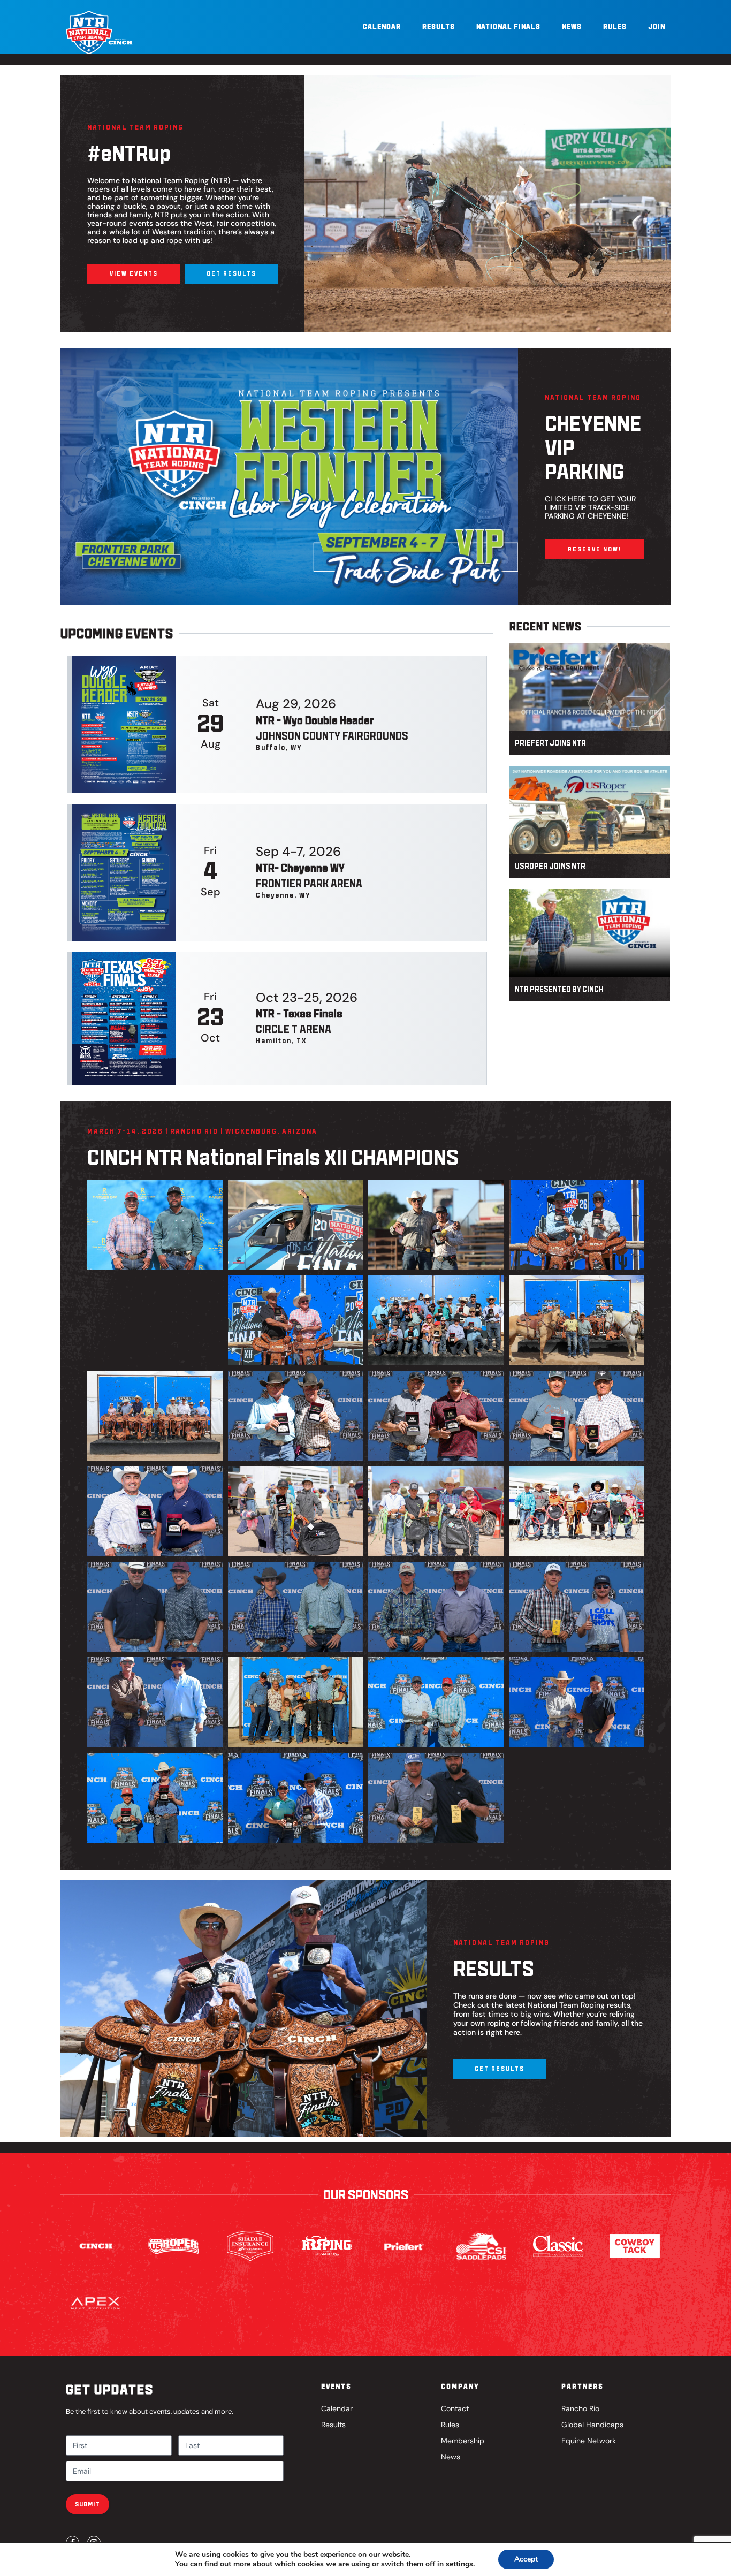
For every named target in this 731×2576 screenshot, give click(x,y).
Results (439, 26)
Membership (463, 2441)
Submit (87, 2504)
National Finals (508, 26)
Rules (615, 26)
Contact (455, 2408)
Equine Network (589, 2441)
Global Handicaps (592, 2425)
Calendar (382, 26)
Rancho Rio (580, 2408)
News (572, 26)
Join (657, 26)
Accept (526, 2559)
